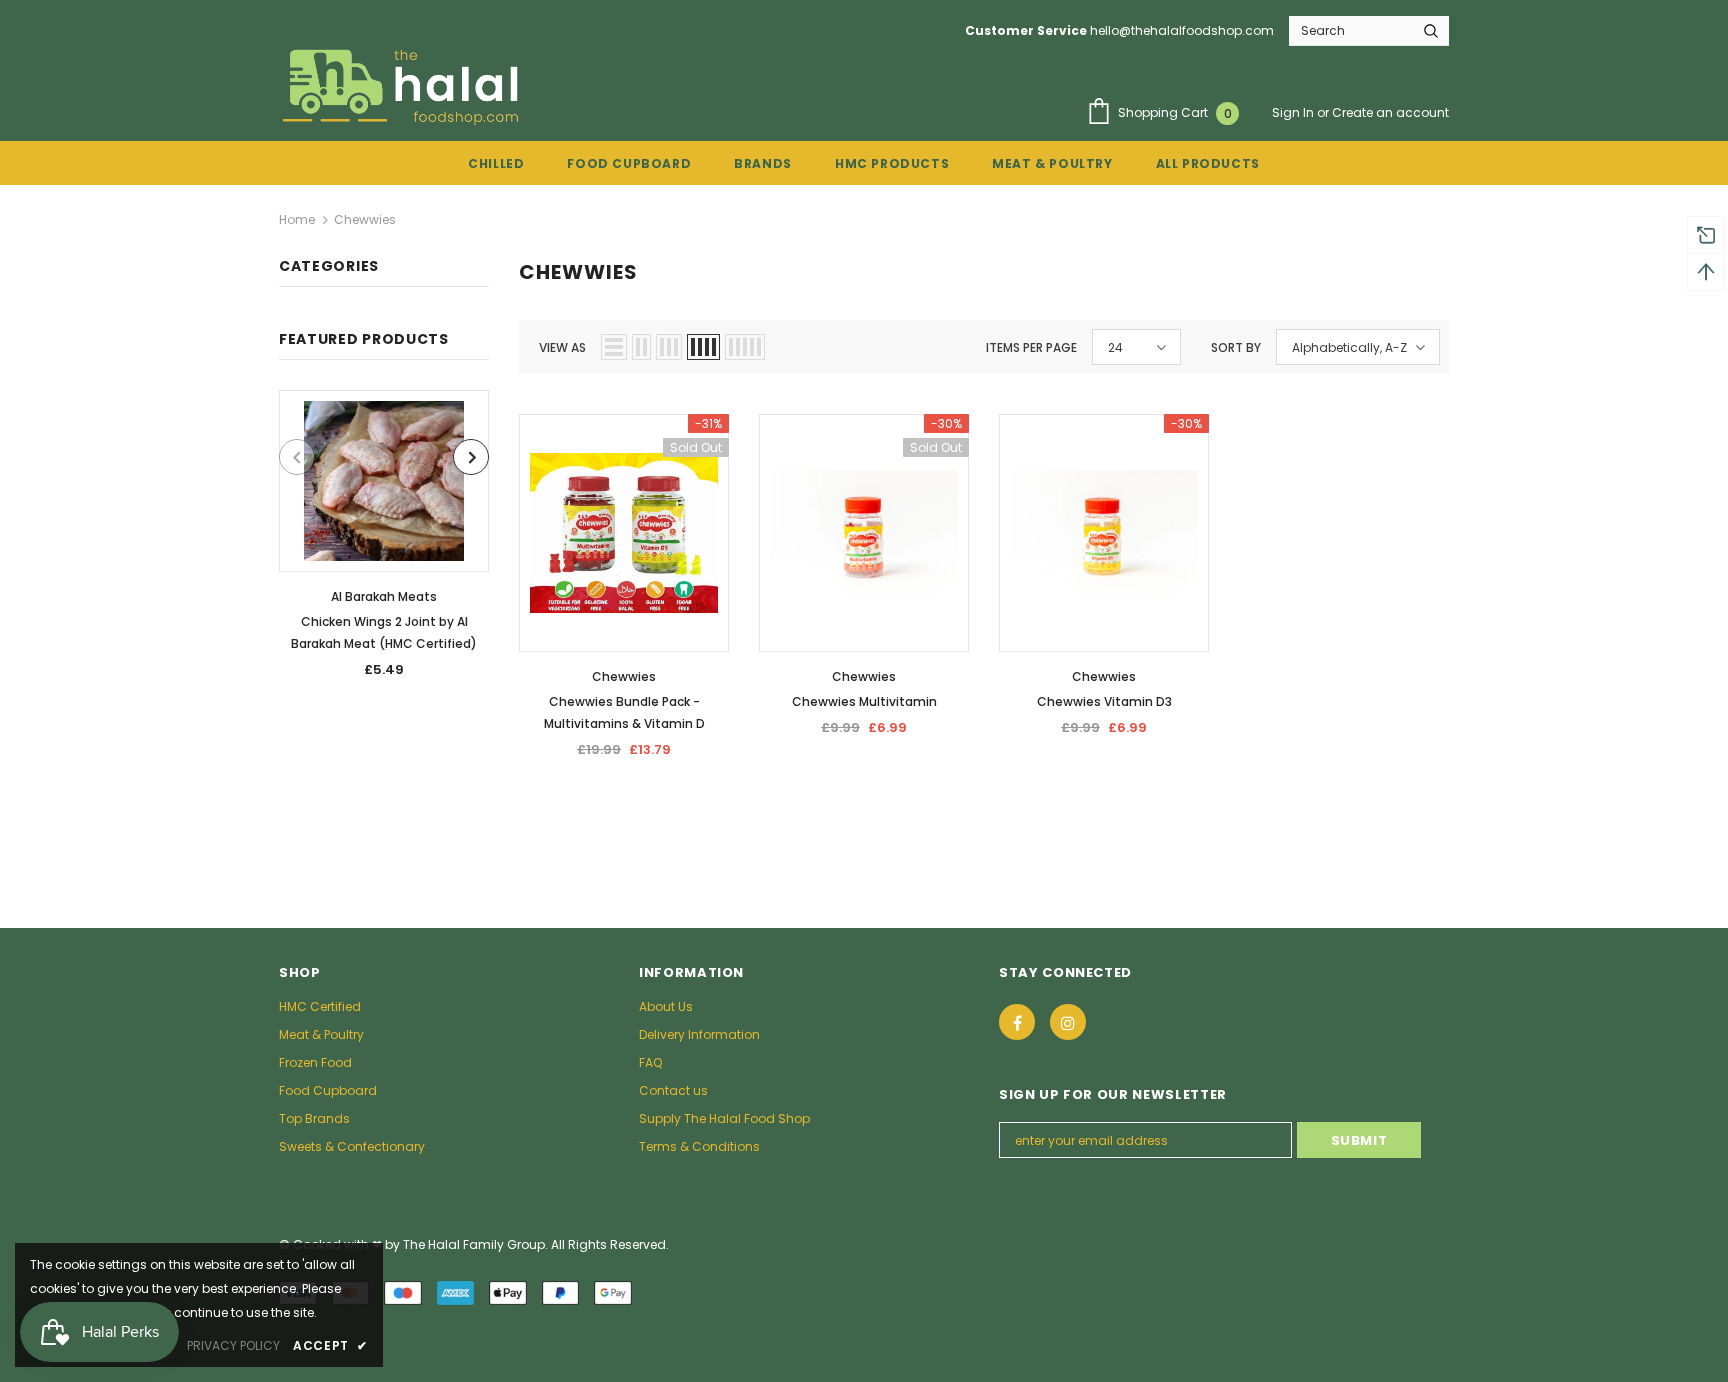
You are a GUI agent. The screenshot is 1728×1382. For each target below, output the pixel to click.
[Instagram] (1068, 1022)
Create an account (1390, 112)
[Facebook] (1017, 1022)
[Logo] (403, 86)
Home (297, 219)
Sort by (1236, 347)
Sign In (1294, 112)
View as (562, 347)
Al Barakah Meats (384, 596)
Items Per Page (1031, 347)
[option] (384, 540)
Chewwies (365, 219)
